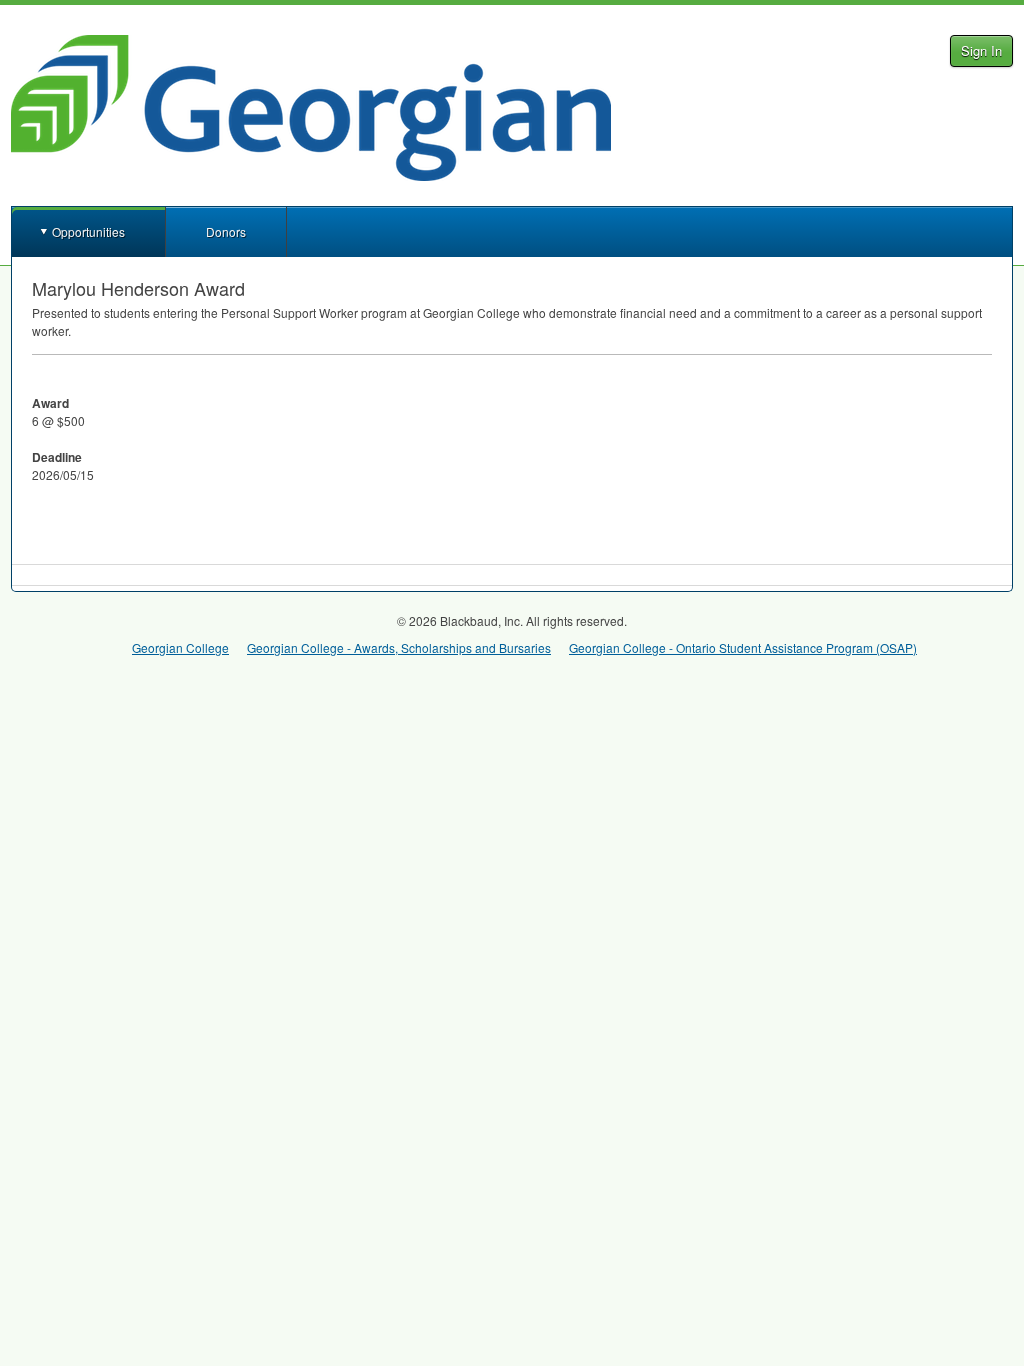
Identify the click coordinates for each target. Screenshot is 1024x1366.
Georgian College (180, 647)
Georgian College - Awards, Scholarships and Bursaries (399, 647)
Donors (226, 231)
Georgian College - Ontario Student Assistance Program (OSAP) (743, 647)
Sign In (981, 50)
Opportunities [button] (88, 231)
